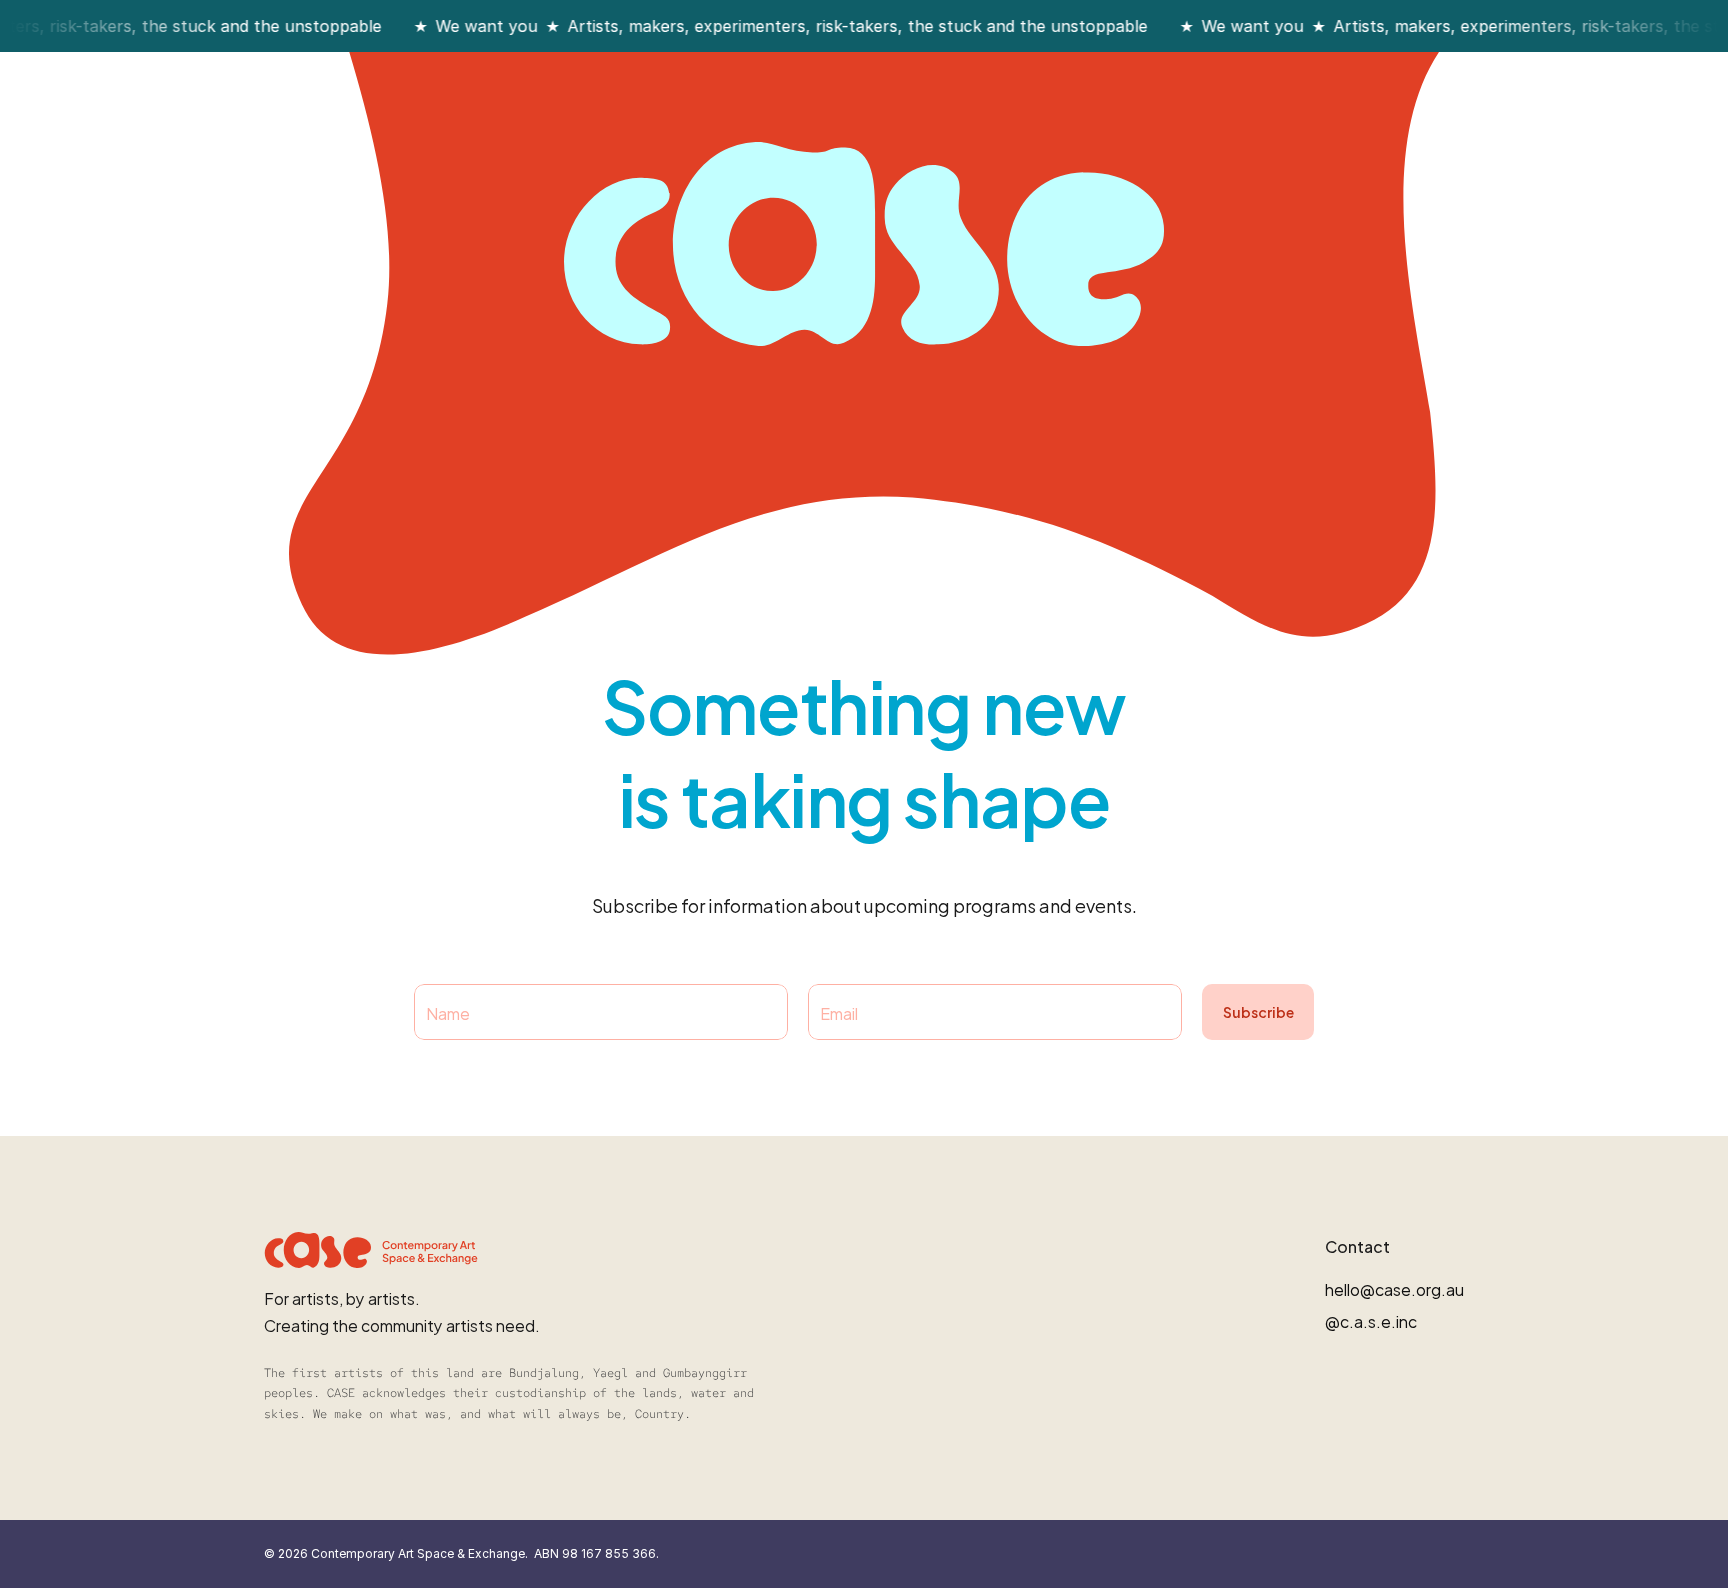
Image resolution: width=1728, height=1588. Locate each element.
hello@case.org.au (1394, 1288)
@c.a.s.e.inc (1371, 1320)
